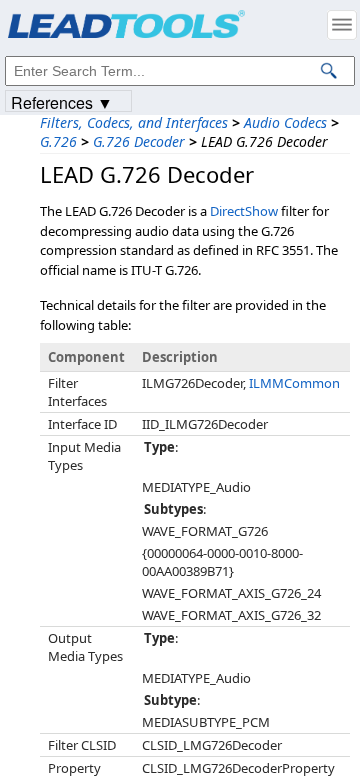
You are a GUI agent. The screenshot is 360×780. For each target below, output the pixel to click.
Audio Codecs (285, 122)
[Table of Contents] (342, 25)
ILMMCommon (294, 383)
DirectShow (244, 211)
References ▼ (62, 101)
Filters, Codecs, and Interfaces (134, 122)
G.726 (58, 141)
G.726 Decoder (139, 141)
